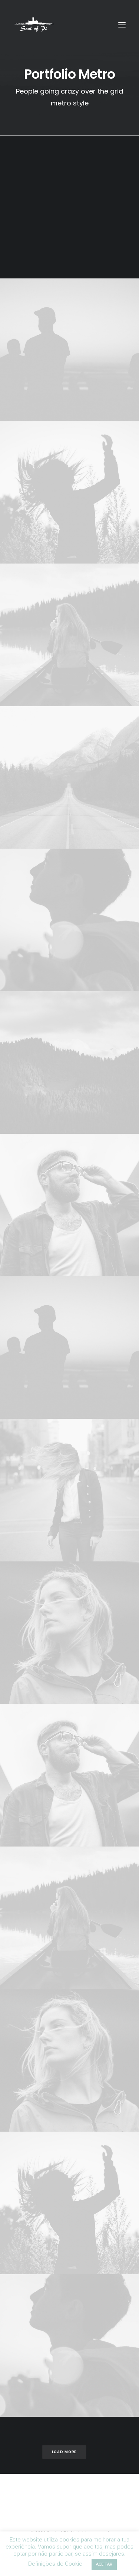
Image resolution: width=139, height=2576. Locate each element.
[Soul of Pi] (34, 25)
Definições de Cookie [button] (55, 2564)
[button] (122, 25)
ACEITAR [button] (104, 2564)
